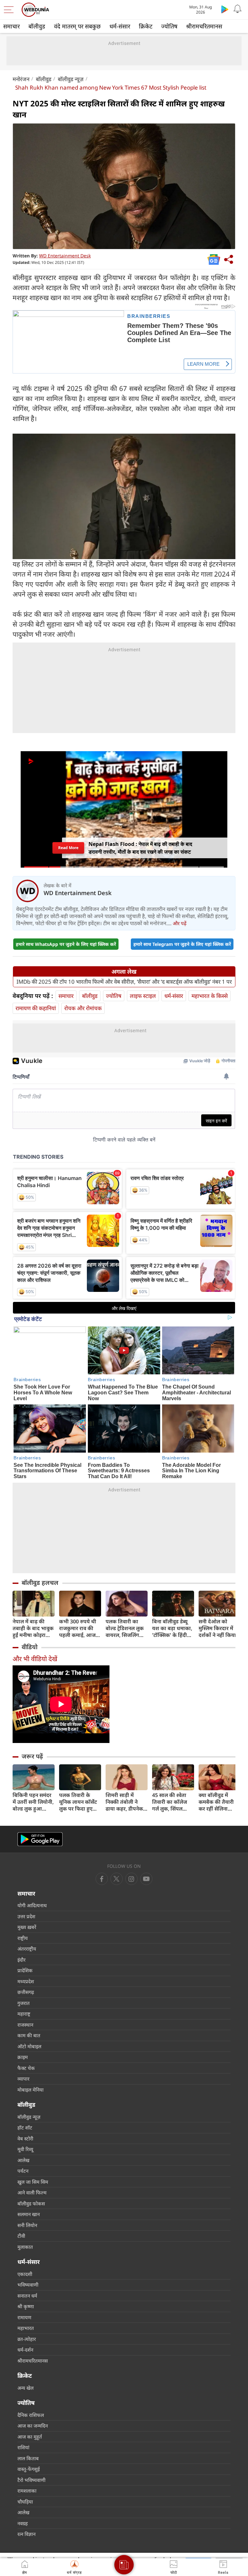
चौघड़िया (25, 2502)
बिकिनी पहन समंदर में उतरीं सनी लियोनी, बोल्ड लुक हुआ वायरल (33, 1802)
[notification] (238, 9)
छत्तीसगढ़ (26, 1992)
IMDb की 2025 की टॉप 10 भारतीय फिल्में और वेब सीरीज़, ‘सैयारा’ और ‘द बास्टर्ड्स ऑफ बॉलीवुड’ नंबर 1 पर (124, 982)
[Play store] (225, 9)
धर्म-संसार (120, 26)
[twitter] (117, 1879)
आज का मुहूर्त (30, 2437)
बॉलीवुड (37, 26)
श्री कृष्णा (26, 2306)
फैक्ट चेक (26, 2068)
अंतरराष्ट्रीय (27, 1949)
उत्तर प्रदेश (26, 1916)
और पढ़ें (180, 923)
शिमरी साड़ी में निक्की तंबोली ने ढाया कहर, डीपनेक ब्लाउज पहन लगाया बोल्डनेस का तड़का (125, 1802)
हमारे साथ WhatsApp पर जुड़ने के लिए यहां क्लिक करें (66, 944)
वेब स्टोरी (25, 2138)
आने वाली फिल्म (32, 2192)
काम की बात (29, 2035)
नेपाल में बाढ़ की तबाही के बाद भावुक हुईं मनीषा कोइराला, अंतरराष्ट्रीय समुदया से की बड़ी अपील (33, 1628)
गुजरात (24, 2003)
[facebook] (102, 1879)
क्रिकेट (146, 26)
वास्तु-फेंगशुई (29, 2469)
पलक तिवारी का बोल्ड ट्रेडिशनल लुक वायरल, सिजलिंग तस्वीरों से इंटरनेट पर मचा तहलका (125, 1628)
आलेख (23, 2160)
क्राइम (23, 2057)
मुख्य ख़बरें (27, 1927)
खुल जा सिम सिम (33, 2182)
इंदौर (21, 1960)
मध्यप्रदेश (26, 1981)
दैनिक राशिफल (31, 2415)
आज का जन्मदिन (33, 2426)
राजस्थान (25, 2025)
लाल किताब (28, 2458)
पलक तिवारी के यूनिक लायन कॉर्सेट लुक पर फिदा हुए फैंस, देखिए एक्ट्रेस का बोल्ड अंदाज (78, 1802)
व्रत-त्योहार (27, 2339)
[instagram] (146, 1879)
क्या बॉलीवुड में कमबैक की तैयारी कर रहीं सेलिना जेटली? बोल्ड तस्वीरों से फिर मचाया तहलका (219, 1802)
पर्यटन (23, 2171)
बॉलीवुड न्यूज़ (71, 79)
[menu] (10, 10)
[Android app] (40, 1839)
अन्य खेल (26, 2388)
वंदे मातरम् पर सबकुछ (77, 26)
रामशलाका (27, 2491)
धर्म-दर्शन (25, 2350)
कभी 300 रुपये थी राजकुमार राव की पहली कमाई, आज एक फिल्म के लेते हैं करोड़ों (78, 1628)
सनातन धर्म (27, 2296)
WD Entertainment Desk (65, 256)
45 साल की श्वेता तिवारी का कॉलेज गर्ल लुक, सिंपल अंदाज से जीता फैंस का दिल (171, 1802)
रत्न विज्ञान (26, 2534)
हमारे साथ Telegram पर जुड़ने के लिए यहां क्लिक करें (182, 944)
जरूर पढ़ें (32, 1756)
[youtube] (131, 1879)
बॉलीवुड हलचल (40, 1583)
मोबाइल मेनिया (31, 2090)
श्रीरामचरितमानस (204, 26)
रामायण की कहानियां (36, 1008)
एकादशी (25, 2274)
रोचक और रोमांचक (83, 1008)
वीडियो (30, 1647)
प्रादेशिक (25, 1970)
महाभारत (26, 2328)
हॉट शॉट (25, 2127)
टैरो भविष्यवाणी (31, 2480)
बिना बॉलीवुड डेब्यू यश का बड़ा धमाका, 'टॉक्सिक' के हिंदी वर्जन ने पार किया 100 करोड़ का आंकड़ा (172, 1628)
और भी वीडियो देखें (35, 1659)
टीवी (21, 2236)
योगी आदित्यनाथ (32, 1905)
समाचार (11, 26)
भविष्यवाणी (28, 2285)
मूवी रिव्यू (25, 2149)
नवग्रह (23, 2523)
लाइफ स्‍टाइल (143, 996)
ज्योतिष (169, 26)
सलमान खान (29, 2214)
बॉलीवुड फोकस (31, 2203)
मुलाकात (25, 2247)
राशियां (23, 2447)
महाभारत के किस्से (210, 996)
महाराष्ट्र (24, 2014)
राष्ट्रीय (23, 1938)
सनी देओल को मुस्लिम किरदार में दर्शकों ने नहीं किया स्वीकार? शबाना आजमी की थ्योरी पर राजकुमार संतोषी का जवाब (219, 1628)
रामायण (24, 2317)
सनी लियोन (27, 2225)
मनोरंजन (21, 79)
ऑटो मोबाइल (29, 2046)
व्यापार (23, 2079)
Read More (68, 848)
